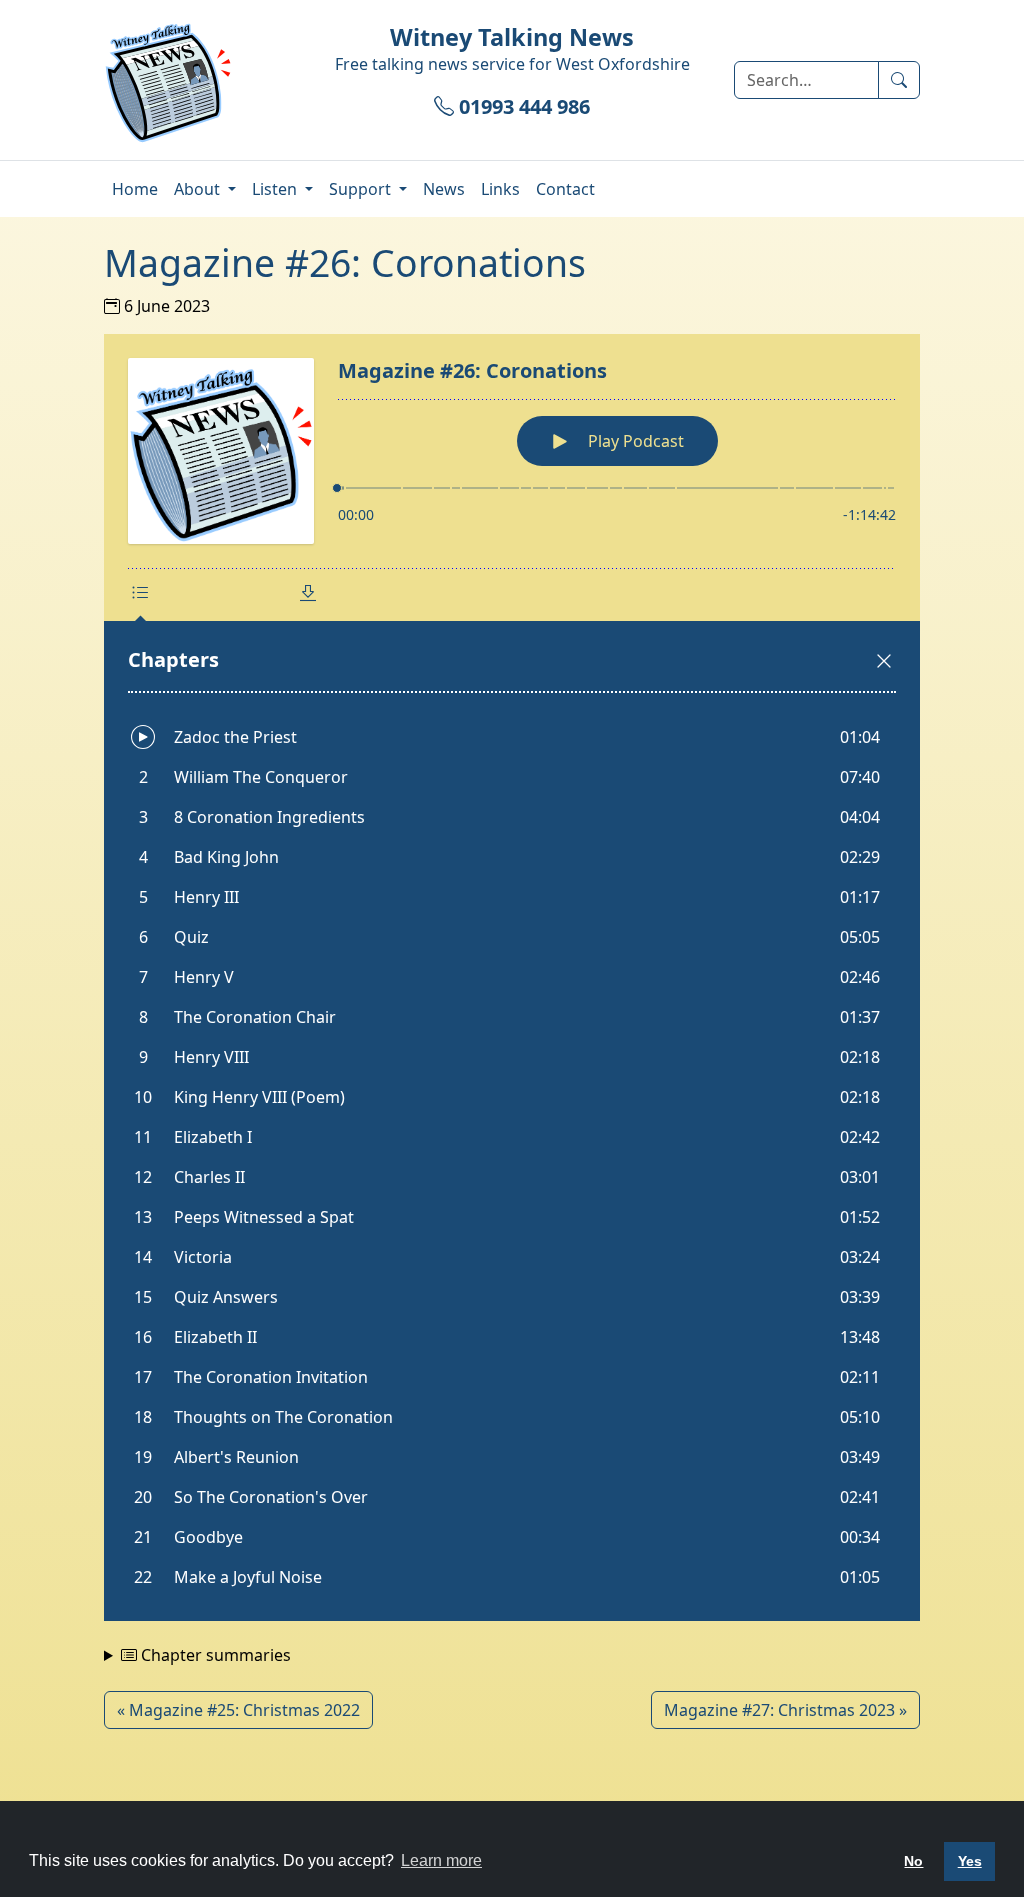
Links (500, 189)
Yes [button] (970, 1861)
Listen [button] (276, 189)
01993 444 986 (522, 106)
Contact (565, 189)
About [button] (199, 189)
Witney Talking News (512, 37)
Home (135, 189)
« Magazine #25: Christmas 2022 (238, 1710)
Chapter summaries (214, 1655)
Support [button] (362, 189)
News (444, 189)
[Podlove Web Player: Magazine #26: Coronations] (512, 977)
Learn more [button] (441, 1860)
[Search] (899, 80)
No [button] (913, 1861)
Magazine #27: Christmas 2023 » (785, 1710)
